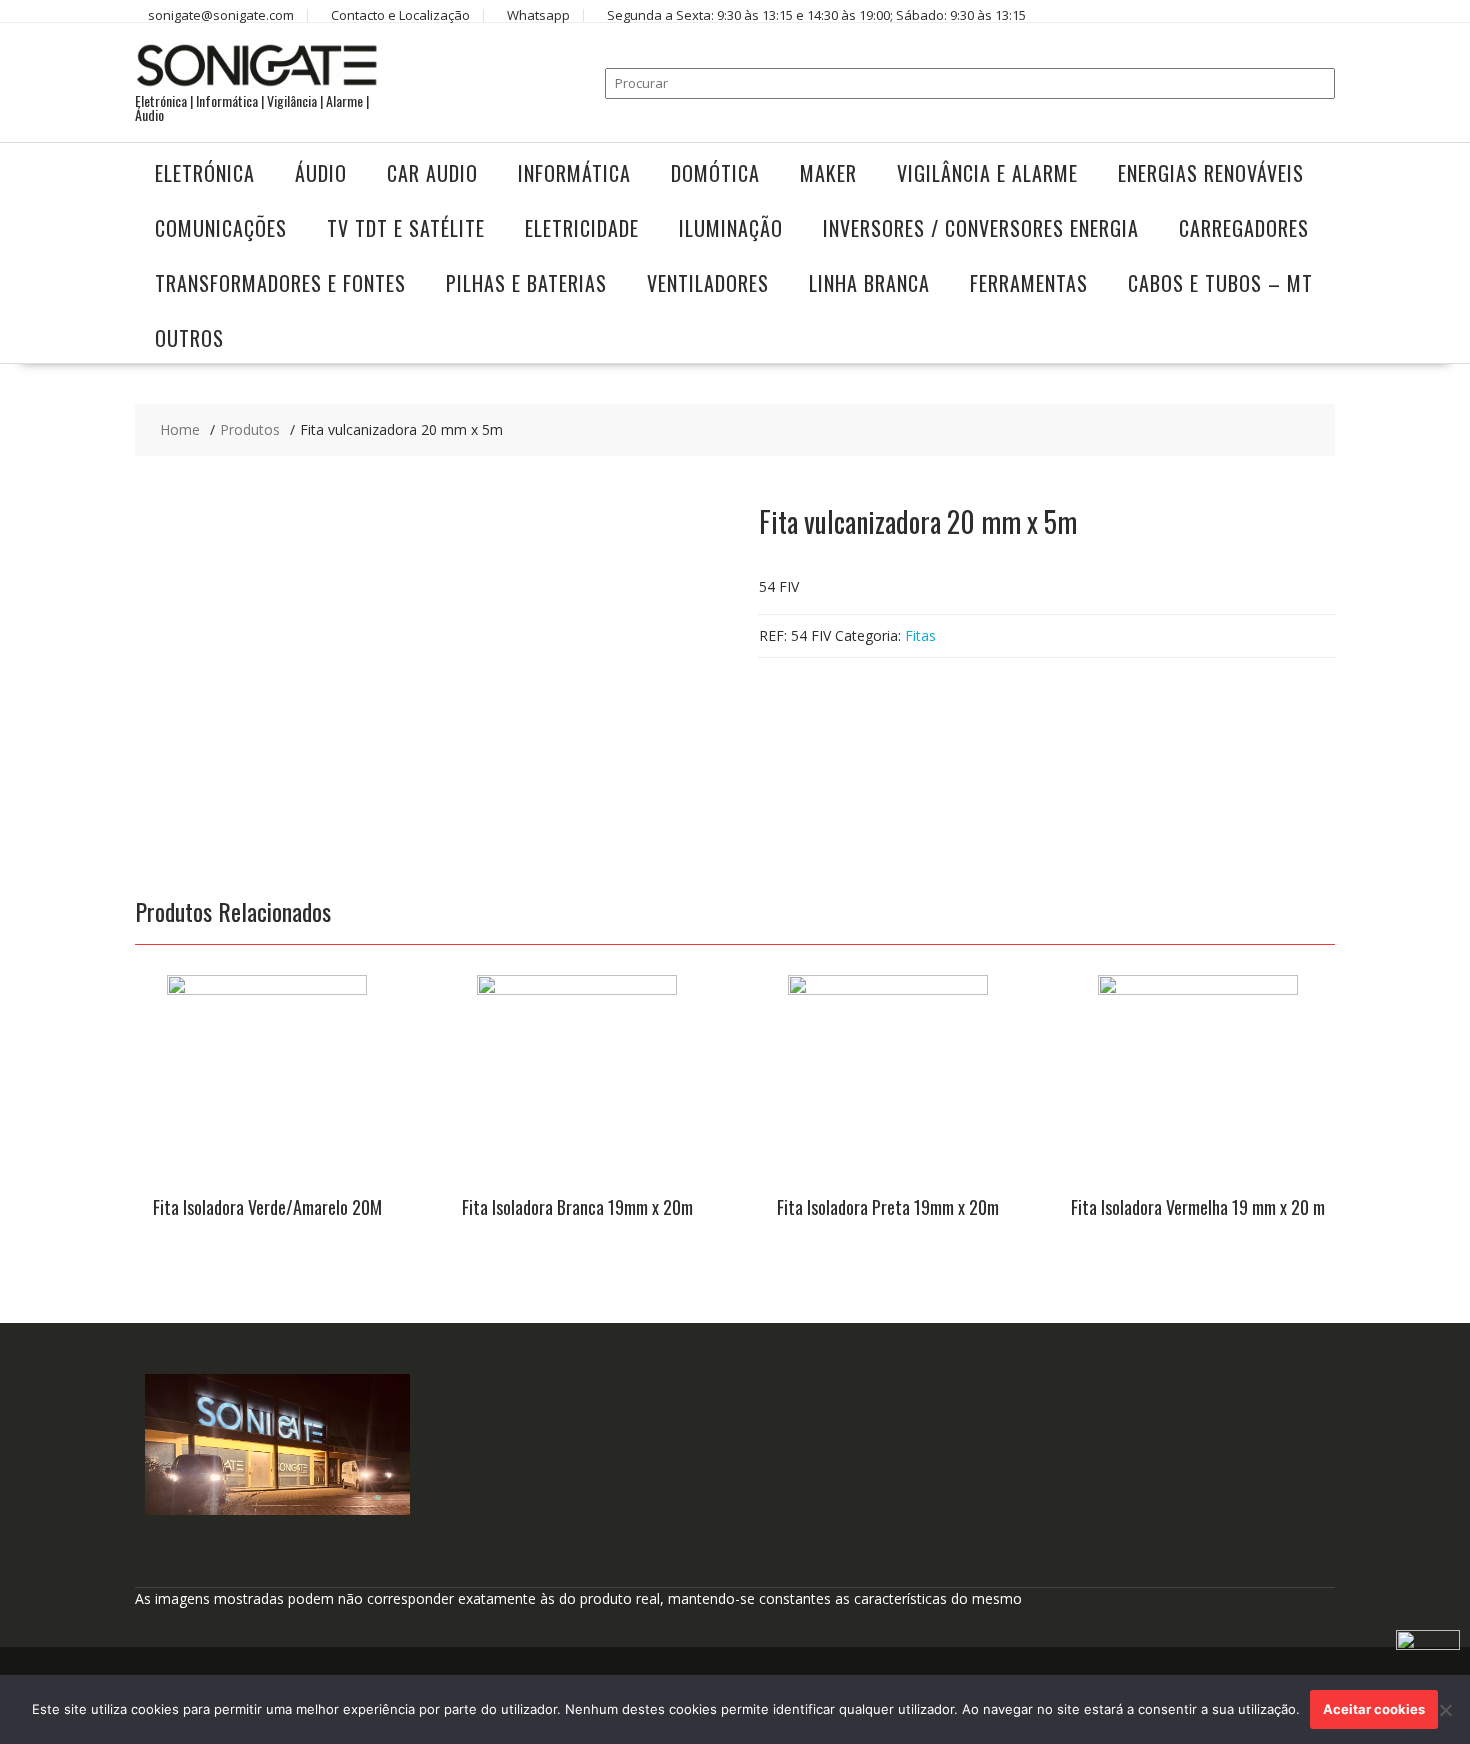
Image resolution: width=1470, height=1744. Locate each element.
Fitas (920, 635)
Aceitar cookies (1374, 1709)
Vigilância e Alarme (987, 173)
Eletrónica (205, 173)
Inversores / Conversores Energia (981, 228)
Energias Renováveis (1211, 173)
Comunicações (221, 228)
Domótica (715, 173)
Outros (189, 338)
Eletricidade (582, 228)
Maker (828, 173)
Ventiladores (708, 283)
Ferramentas (1029, 283)
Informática (574, 173)
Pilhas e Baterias (526, 283)
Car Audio (432, 173)
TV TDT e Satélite (406, 228)
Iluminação (731, 228)
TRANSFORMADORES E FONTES (280, 283)
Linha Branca (869, 283)
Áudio (321, 173)
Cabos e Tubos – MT (1220, 283)
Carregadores (1244, 228)
